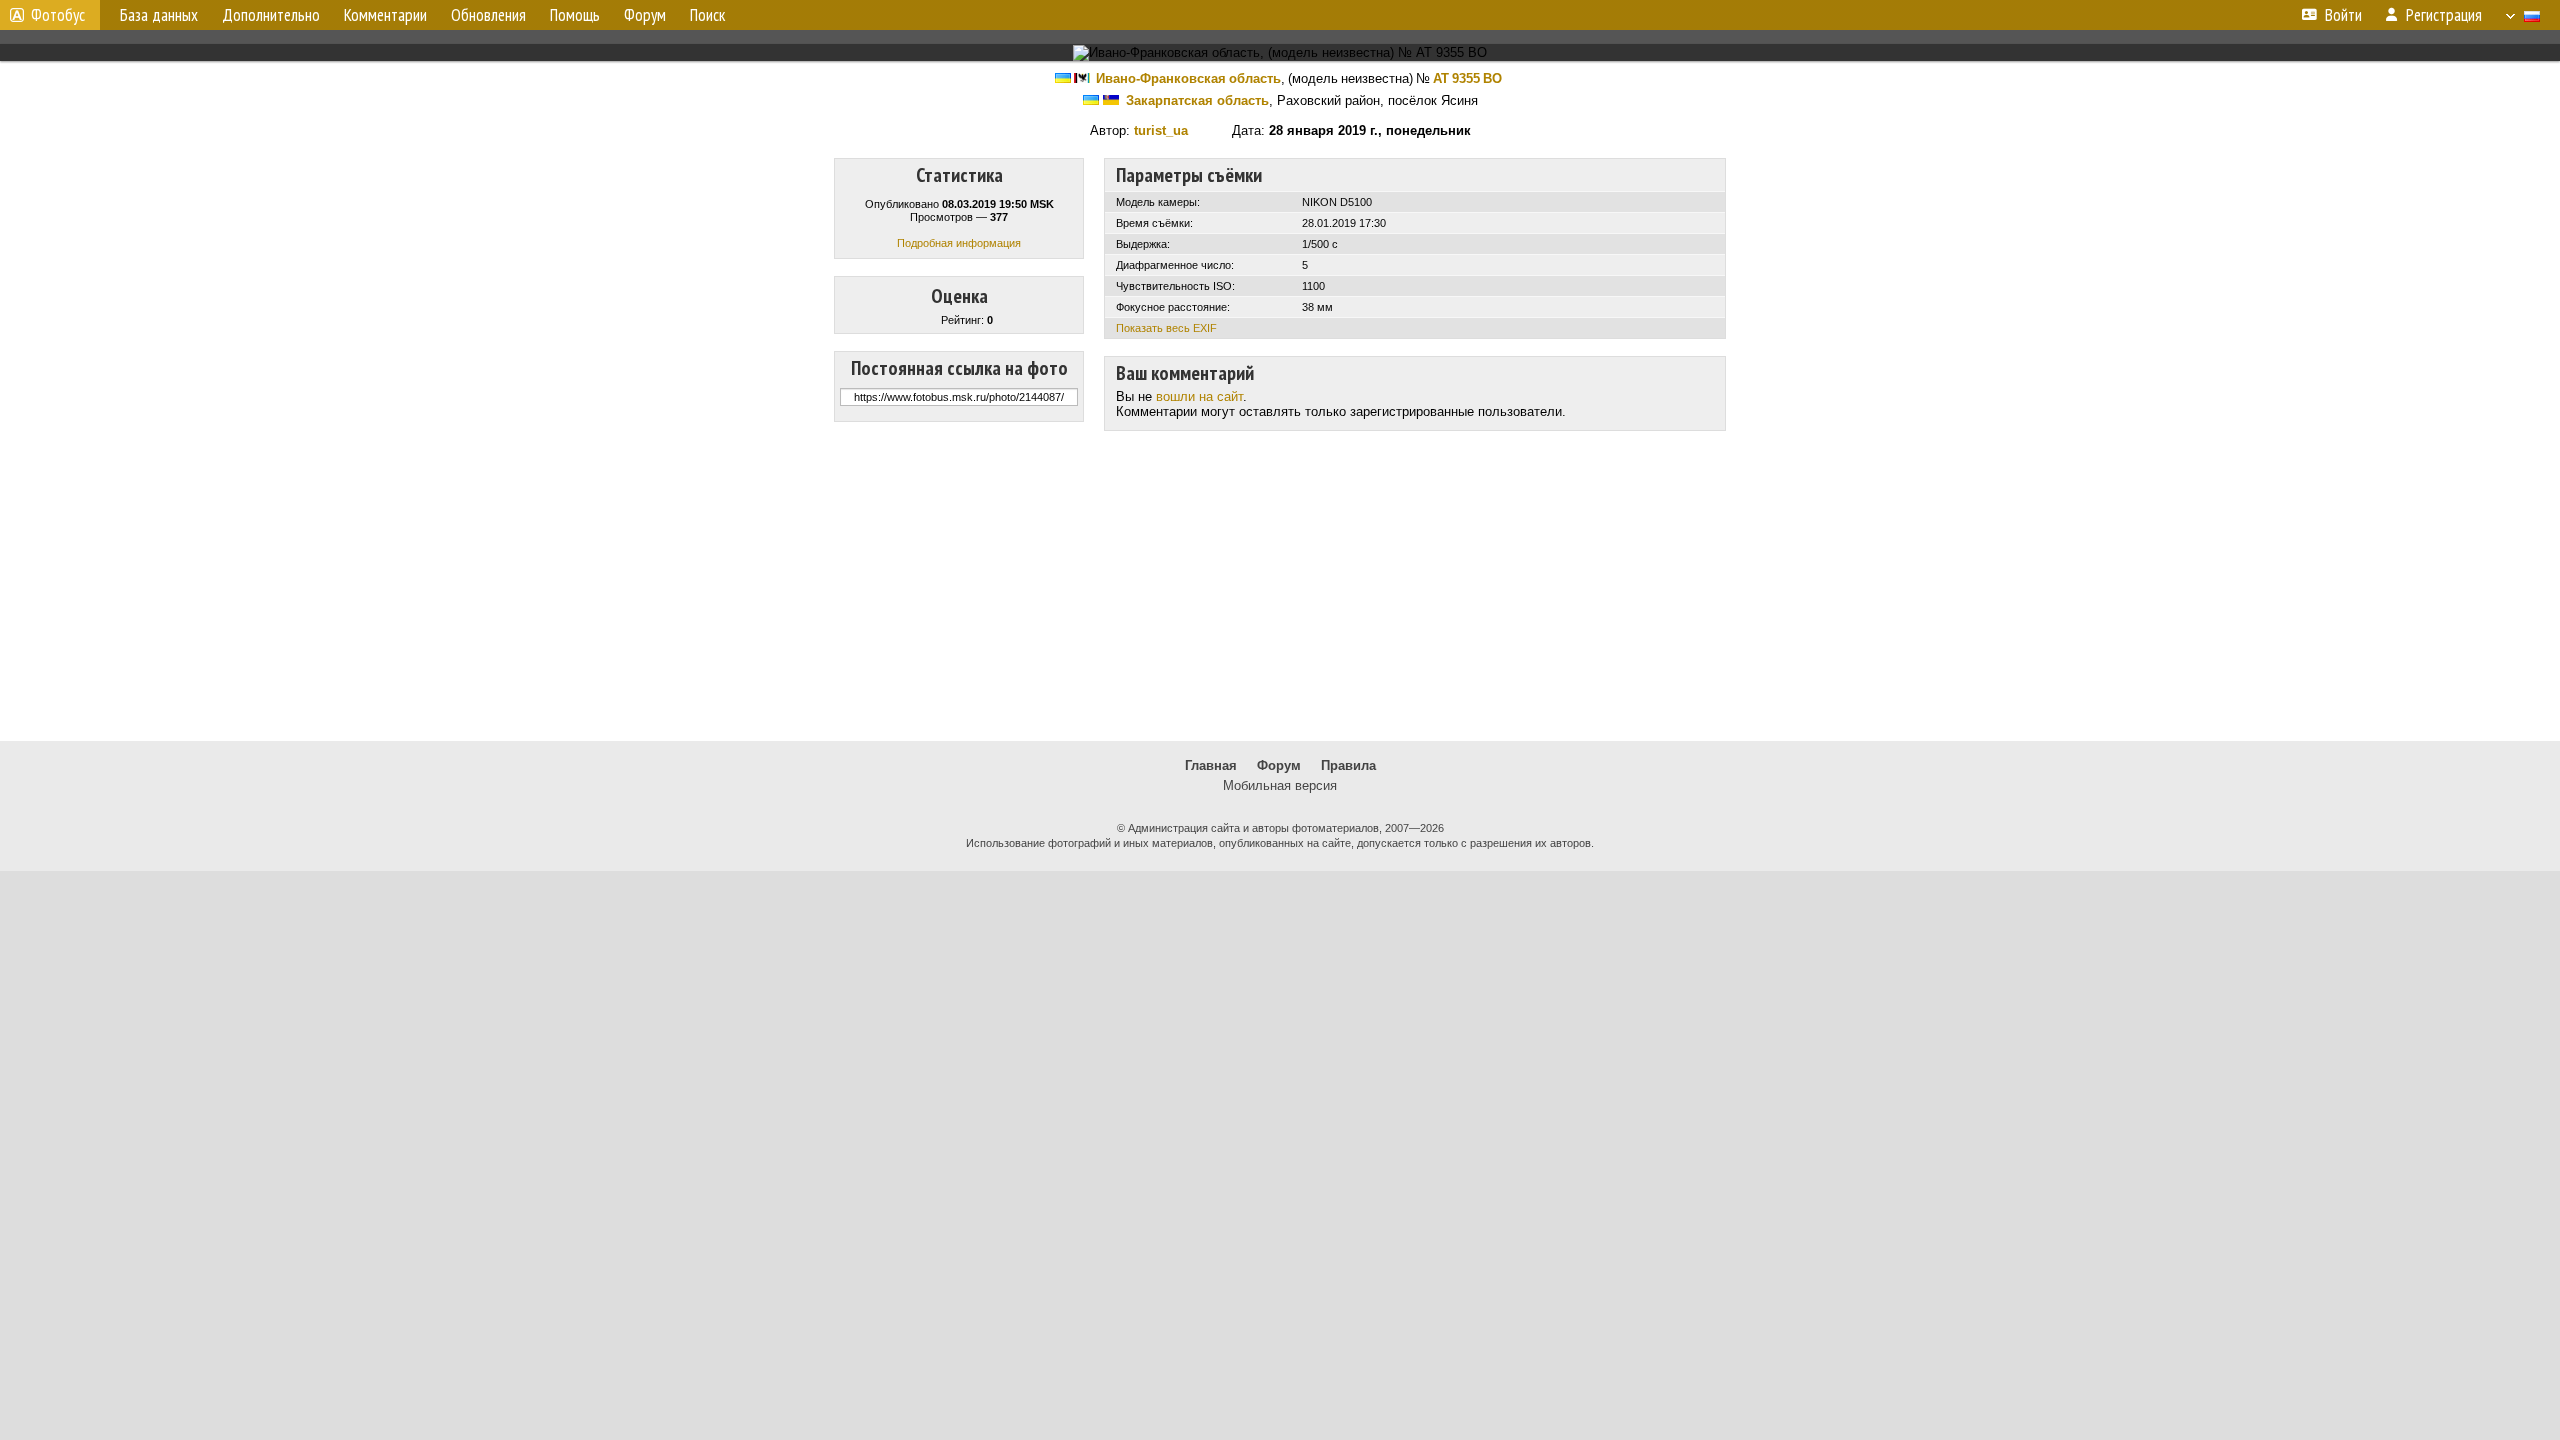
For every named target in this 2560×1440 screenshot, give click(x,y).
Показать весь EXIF (1166, 328)
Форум (1279, 765)
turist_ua (1161, 130)
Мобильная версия (1280, 785)
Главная (1211, 765)
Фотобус (58, 15)
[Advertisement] (1280, 586)
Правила (1348, 765)
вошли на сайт (1199, 396)
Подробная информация (959, 243)
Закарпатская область (1197, 100)
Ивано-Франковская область (1188, 78)
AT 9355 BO (1467, 78)
